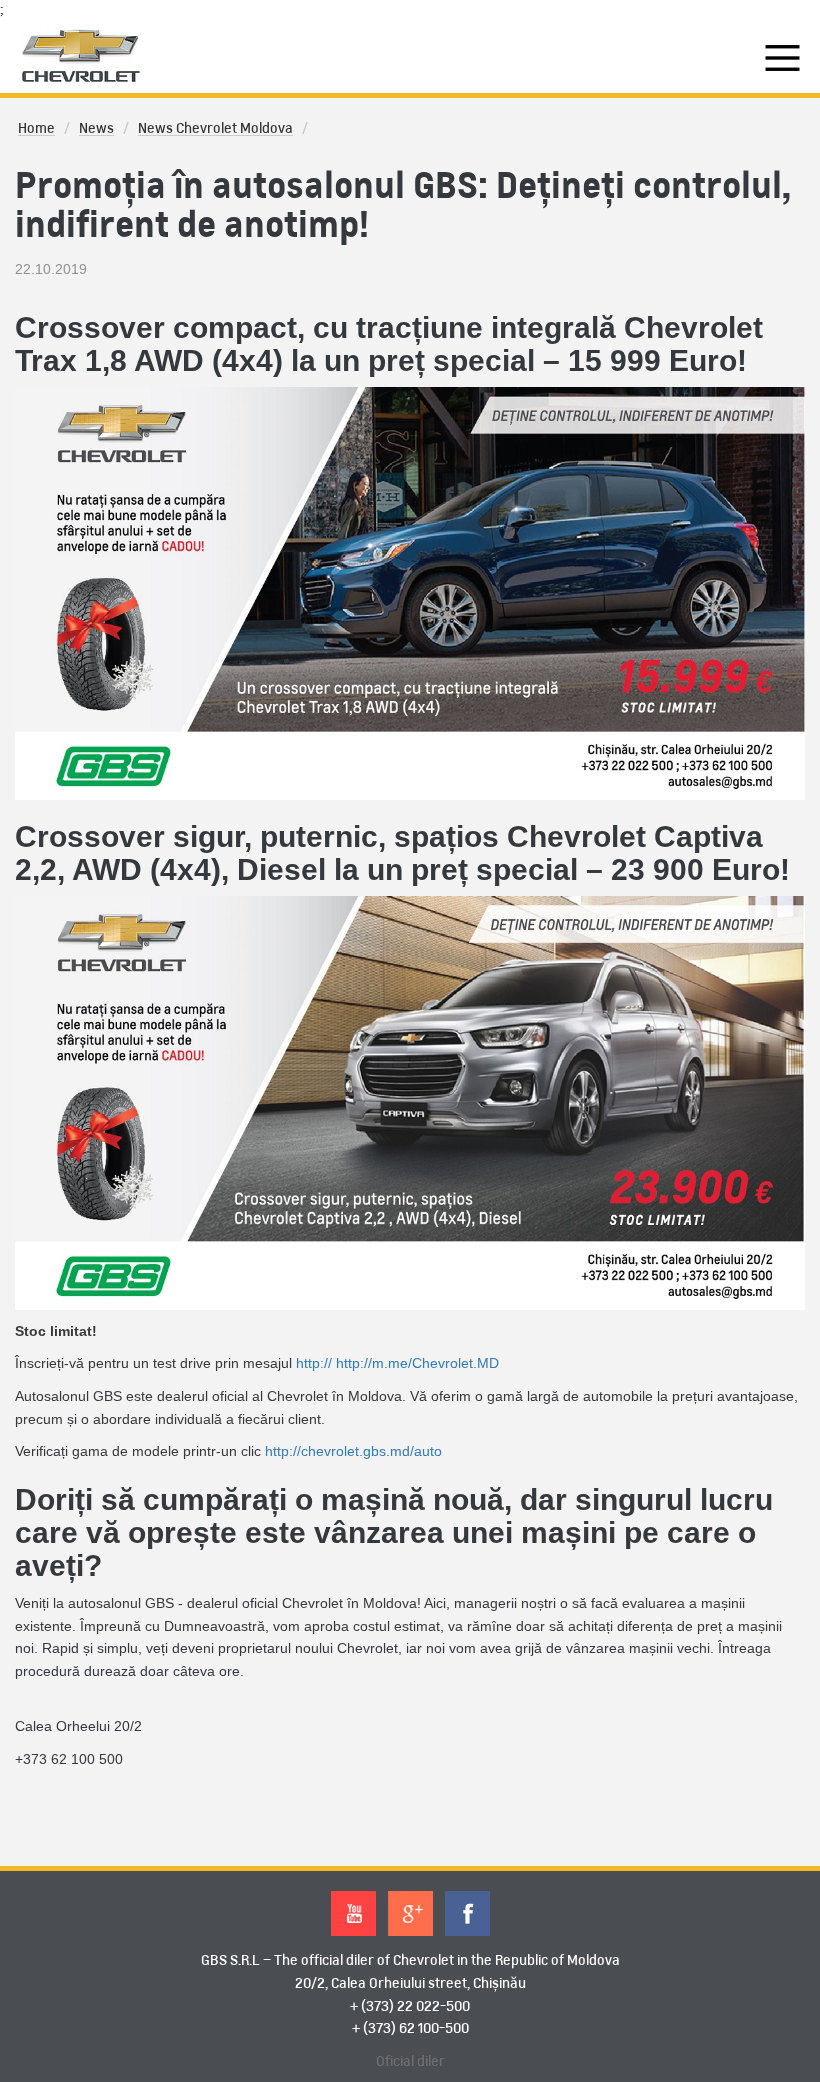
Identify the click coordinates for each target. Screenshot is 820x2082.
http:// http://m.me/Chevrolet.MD (397, 1363)
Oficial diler (410, 2062)
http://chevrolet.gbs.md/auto (353, 1451)
